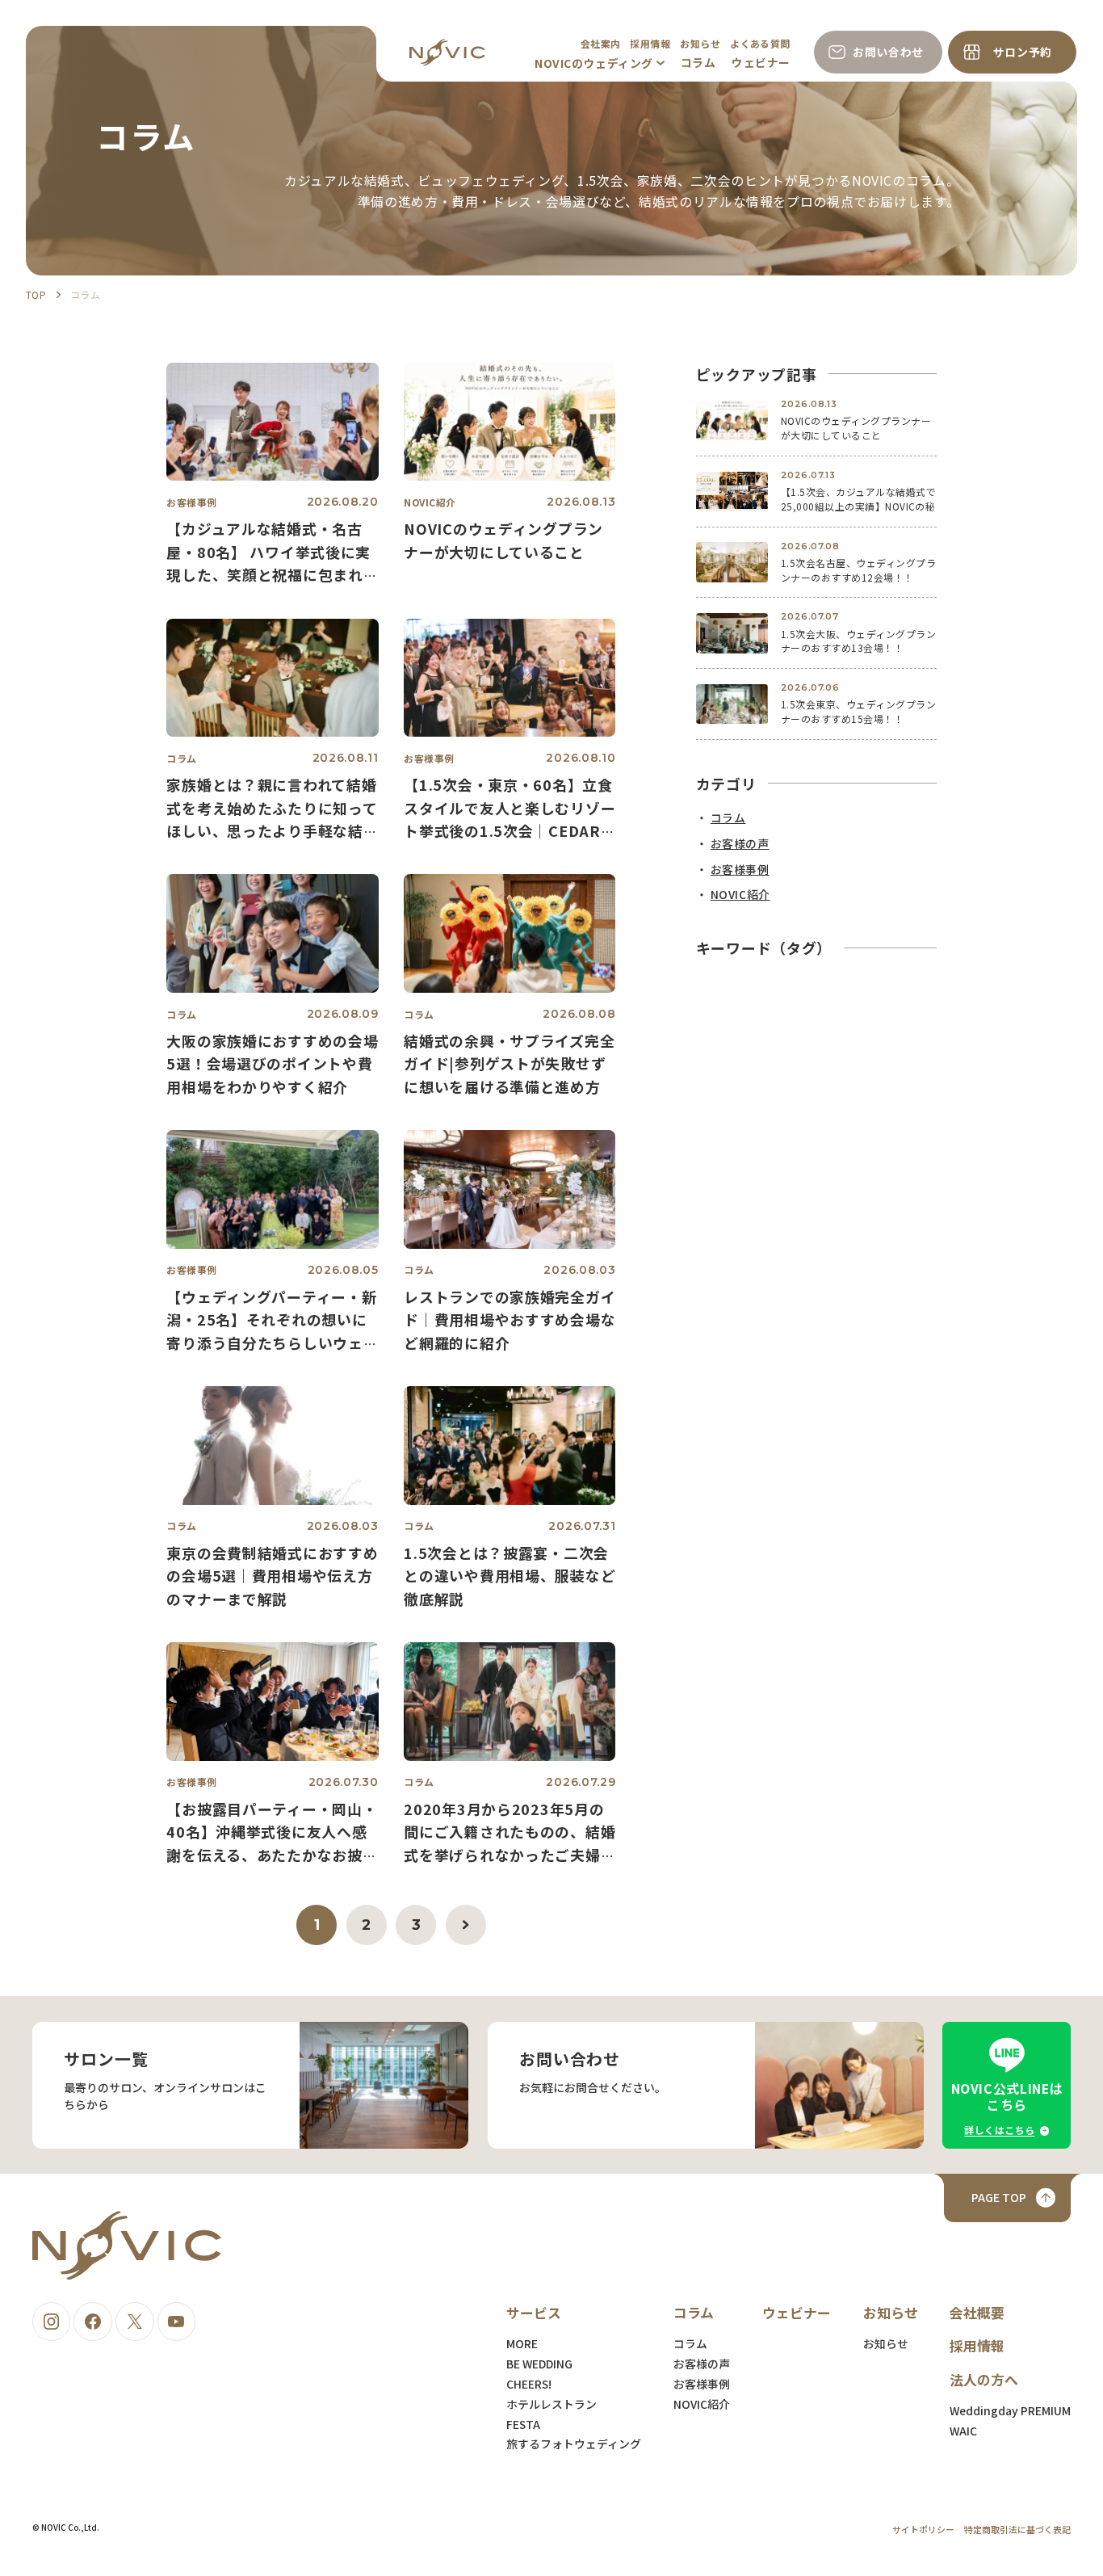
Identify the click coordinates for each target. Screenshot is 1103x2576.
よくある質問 (760, 43)
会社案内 (601, 43)
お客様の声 (702, 2364)
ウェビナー (761, 62)
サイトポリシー (923, 2529)
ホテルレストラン (551, 2404)
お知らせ (700, 43)
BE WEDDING (539, 2364)
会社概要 (977, 2312)
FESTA (523, 2424)
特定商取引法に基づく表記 (1017, 2529)
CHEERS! (529, 2384)
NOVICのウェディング (594, 63)
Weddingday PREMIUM (1010, 2410)
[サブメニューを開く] (661, 63)
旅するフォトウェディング (574, 2444)
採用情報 (650, 43)
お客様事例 (702, 2384)
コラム (698, 62)
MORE (522, 2343)
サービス (534, 2312)
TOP (36, 294)
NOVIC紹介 (702, 2404)
